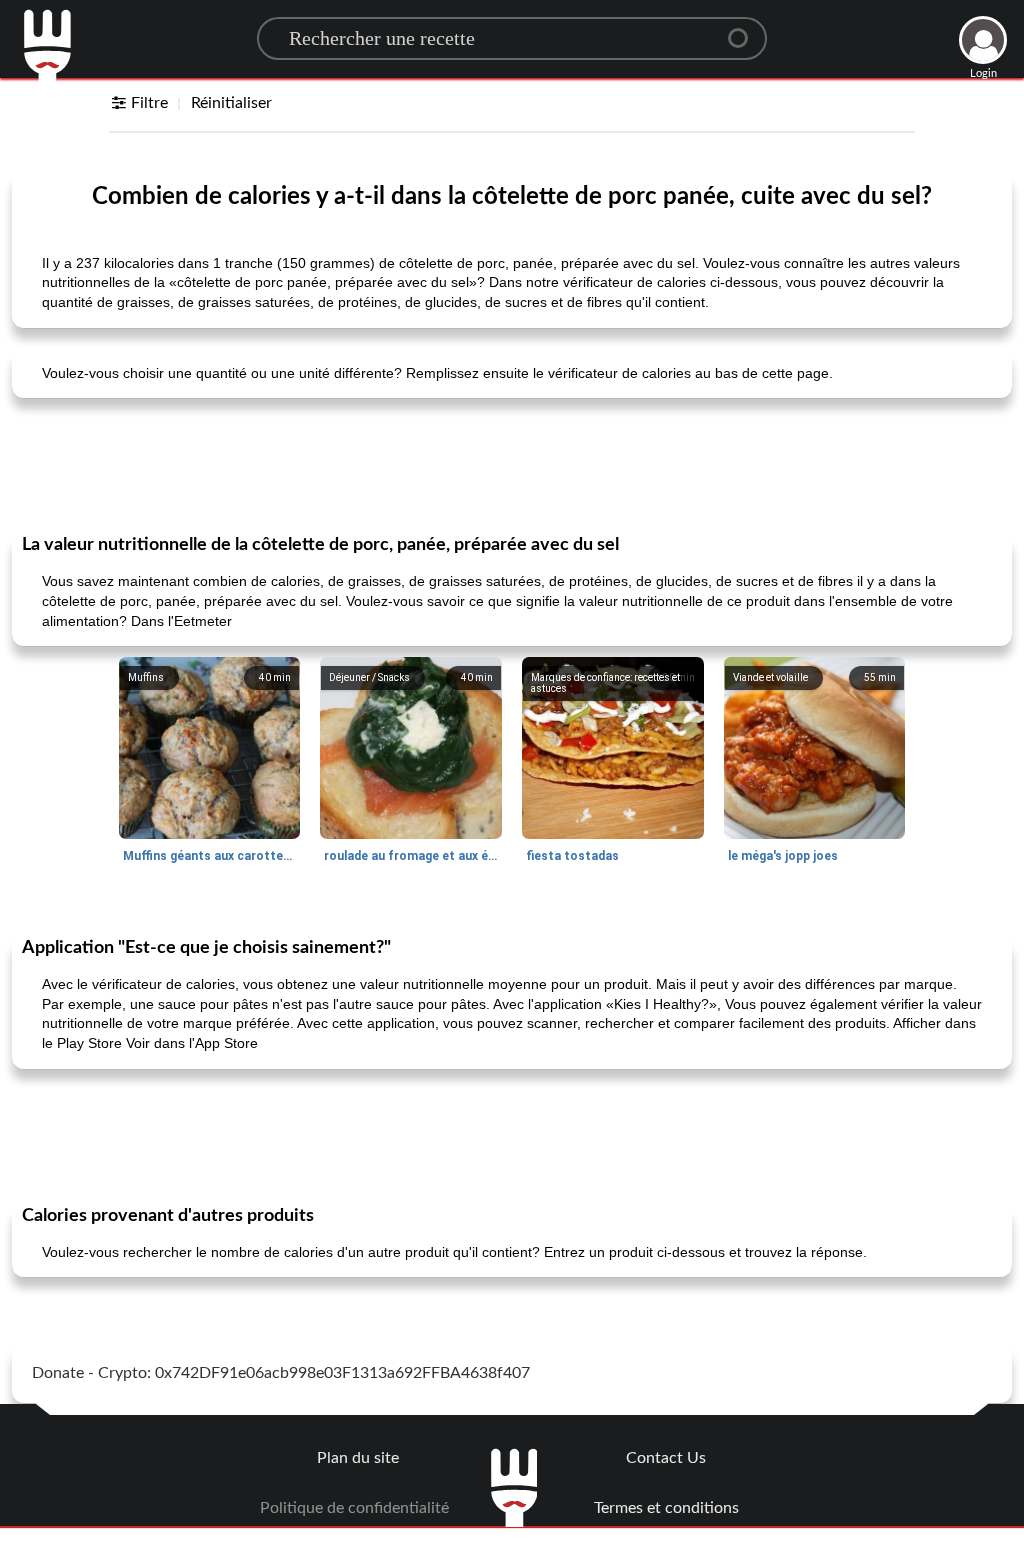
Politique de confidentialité (354, 1508)
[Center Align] (745, 30)
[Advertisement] (512, 464)
